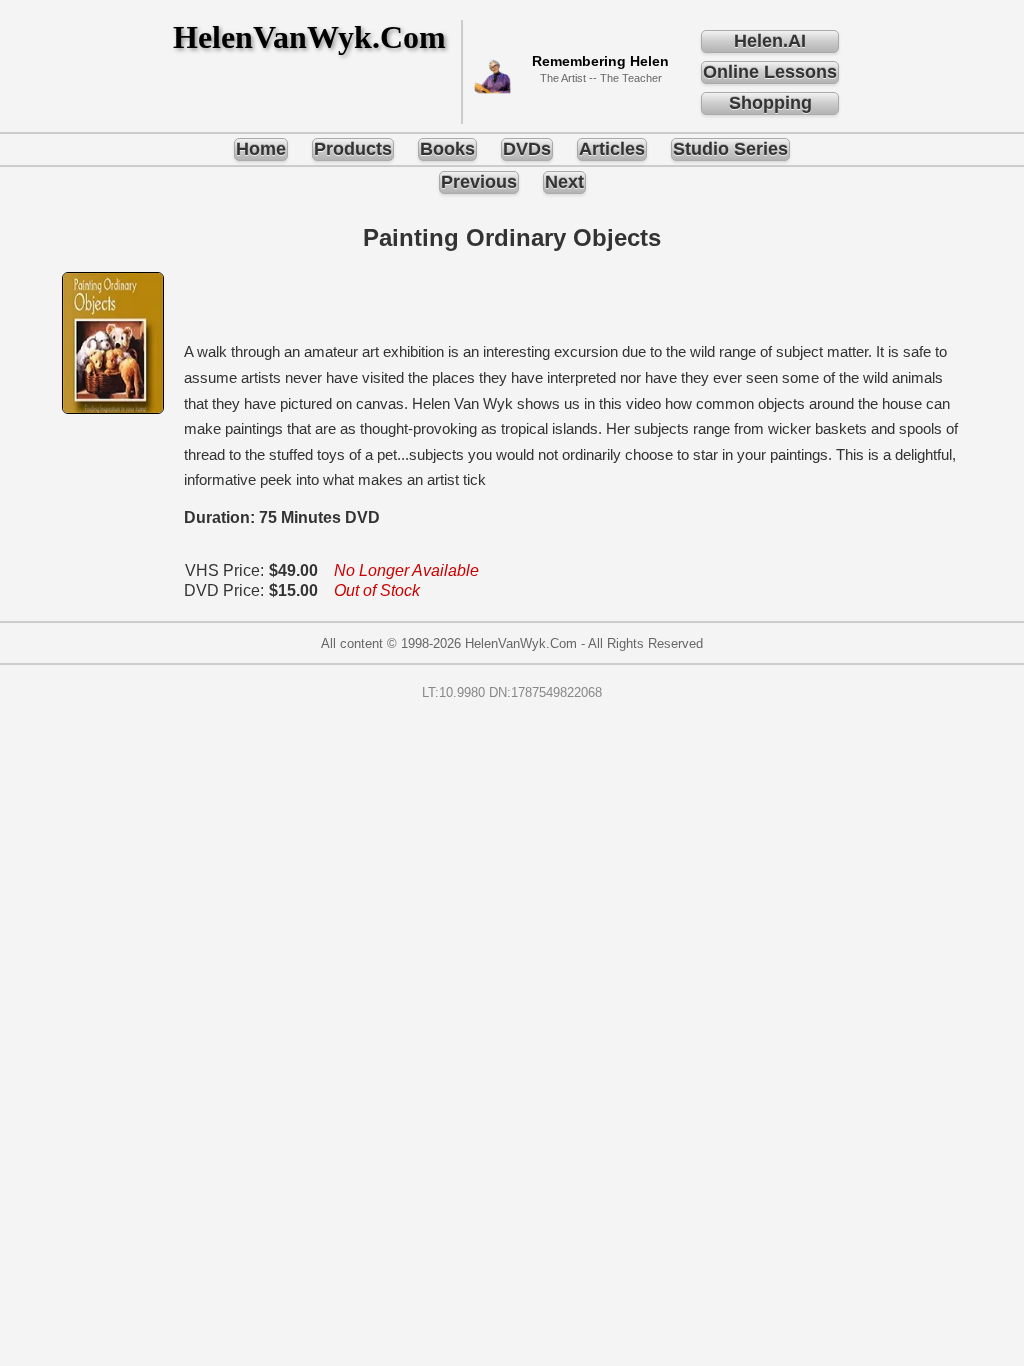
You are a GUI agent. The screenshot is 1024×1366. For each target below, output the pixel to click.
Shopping (770, 103)
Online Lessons (770, 72)
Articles (612, 149)
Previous (479, 182)
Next (564, 182)
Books (447, 149)
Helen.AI (770, 41)
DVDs (527, 149)
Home (261, 149)
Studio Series (730, 149)
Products (353, 149)
